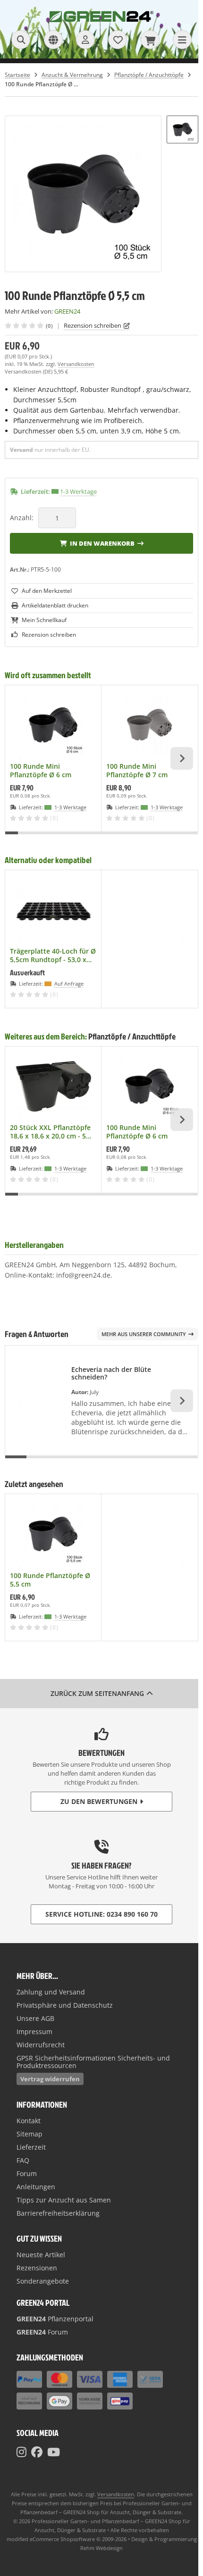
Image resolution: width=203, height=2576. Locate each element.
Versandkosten (76, 364)
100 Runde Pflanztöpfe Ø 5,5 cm (50, 1580)
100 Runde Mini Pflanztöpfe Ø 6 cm (41, 771)
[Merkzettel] (118, 40)
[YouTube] (54, 2452)
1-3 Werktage (78, 491)
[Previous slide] (21, 758)
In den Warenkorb (102, 543)
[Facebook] (37, 2452)
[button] (182, 129)
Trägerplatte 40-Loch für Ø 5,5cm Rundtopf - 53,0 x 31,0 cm (53, 956)
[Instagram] (21, 2452)
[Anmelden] (85, 40)
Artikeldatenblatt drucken (55, 605)
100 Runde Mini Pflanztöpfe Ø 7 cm (137, 771)
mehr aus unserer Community (144, 1334)
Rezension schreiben (93, 325)
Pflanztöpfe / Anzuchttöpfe (132, 1036)
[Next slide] (182, 758)
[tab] (12, 839)
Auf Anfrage (69, 984)
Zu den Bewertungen (99, 1801)
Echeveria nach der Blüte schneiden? (111, 1373)
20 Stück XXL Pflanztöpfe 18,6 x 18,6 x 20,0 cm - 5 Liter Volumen (50, 1132)
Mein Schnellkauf (44, 620)
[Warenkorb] (150, 40)
